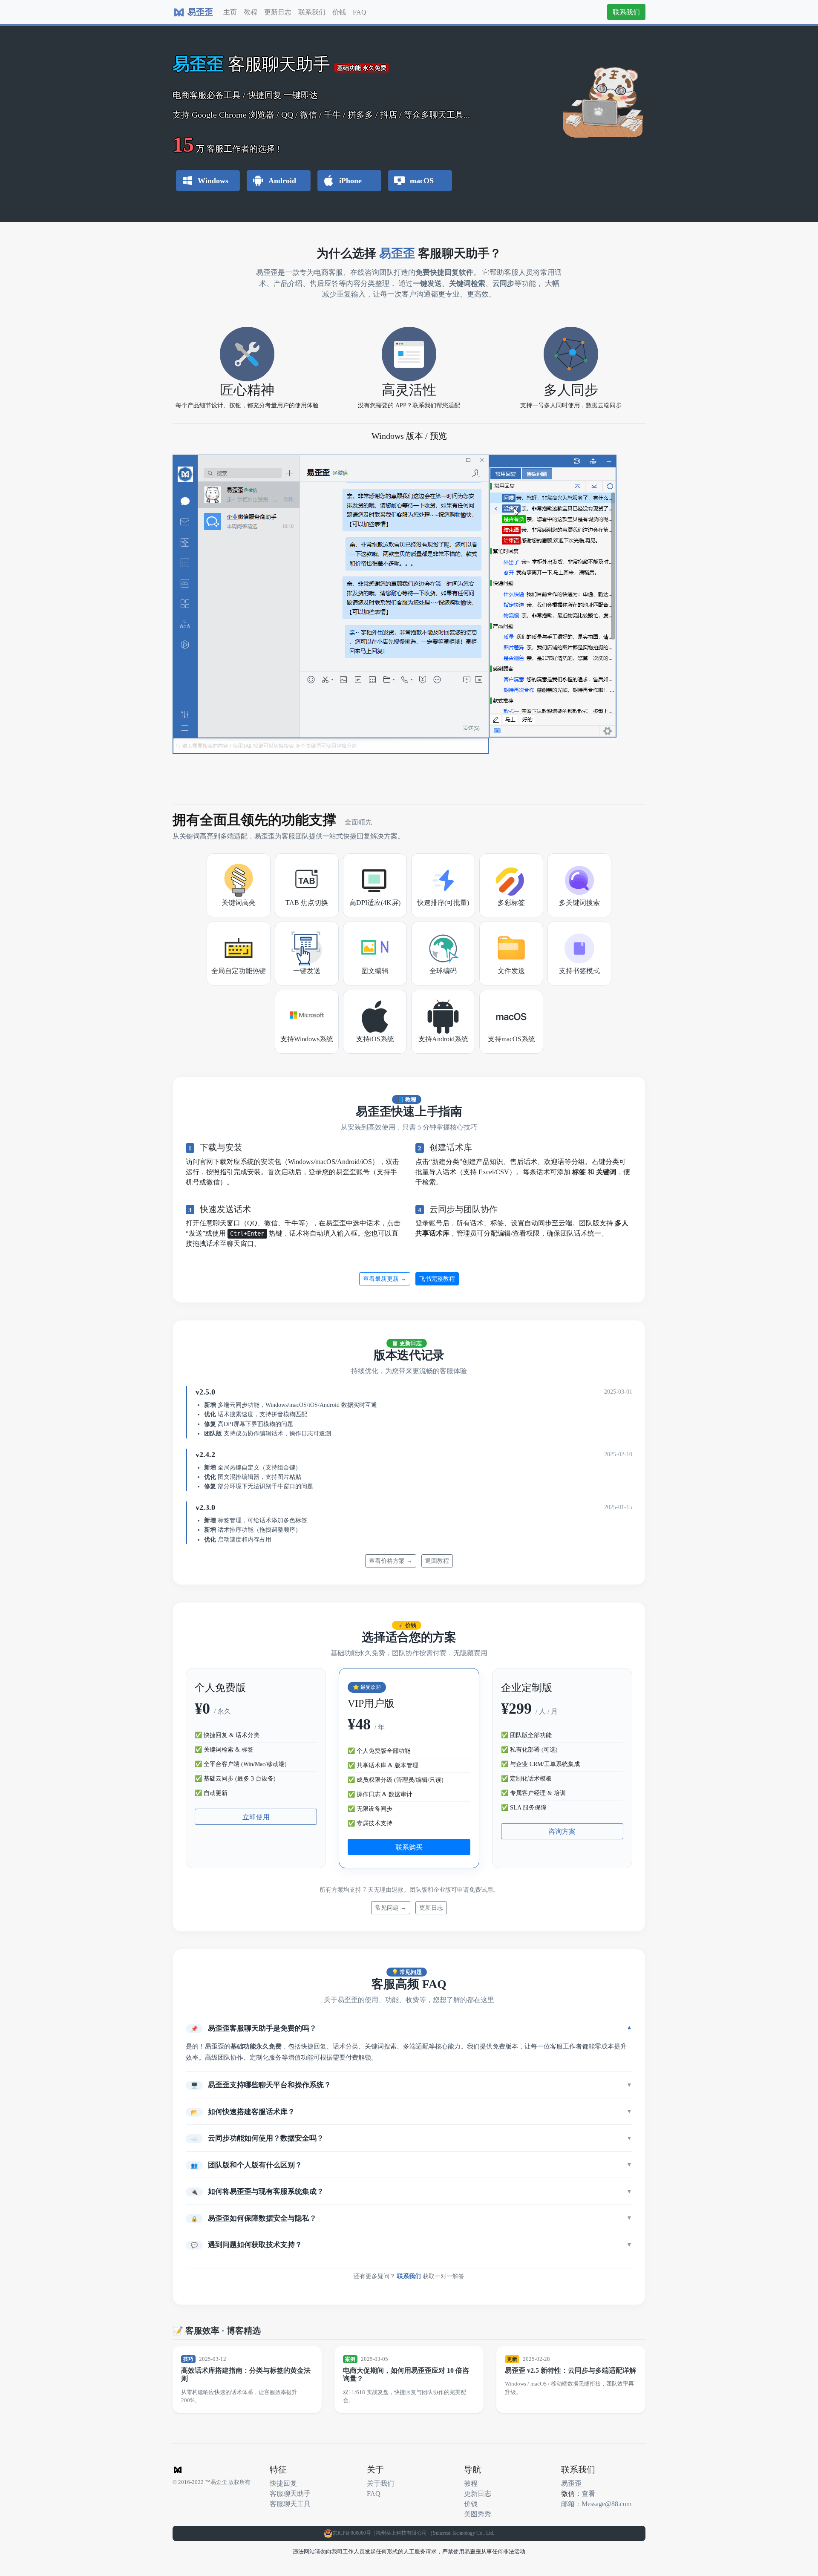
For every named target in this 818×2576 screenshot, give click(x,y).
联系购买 (409, 1847)
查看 (588, 2493)
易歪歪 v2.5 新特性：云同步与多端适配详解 (570, 2370)
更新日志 (278, 12)
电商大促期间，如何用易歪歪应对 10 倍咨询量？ (406, 2374)
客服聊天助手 (290, 2493)
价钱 (339, 12)
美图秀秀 (478, 2514)
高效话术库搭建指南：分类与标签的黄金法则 (246, 2374)
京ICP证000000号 (352, 2533)
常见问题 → (391, 1908)
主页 (230, 12)
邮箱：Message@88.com (596, 2504)
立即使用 (256, 1817)
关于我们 (380, 2483)
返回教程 (437, 1561)
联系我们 (312, 12)
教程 (251, 12)
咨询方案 (562, 1831)
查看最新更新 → (385, 1279)
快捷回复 (283, 2483)
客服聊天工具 (290, 2504)
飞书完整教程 (437, 1279)
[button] (409, 2028)
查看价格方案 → (391, 1561)
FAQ (360, 12)
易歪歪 (571, 2483)
